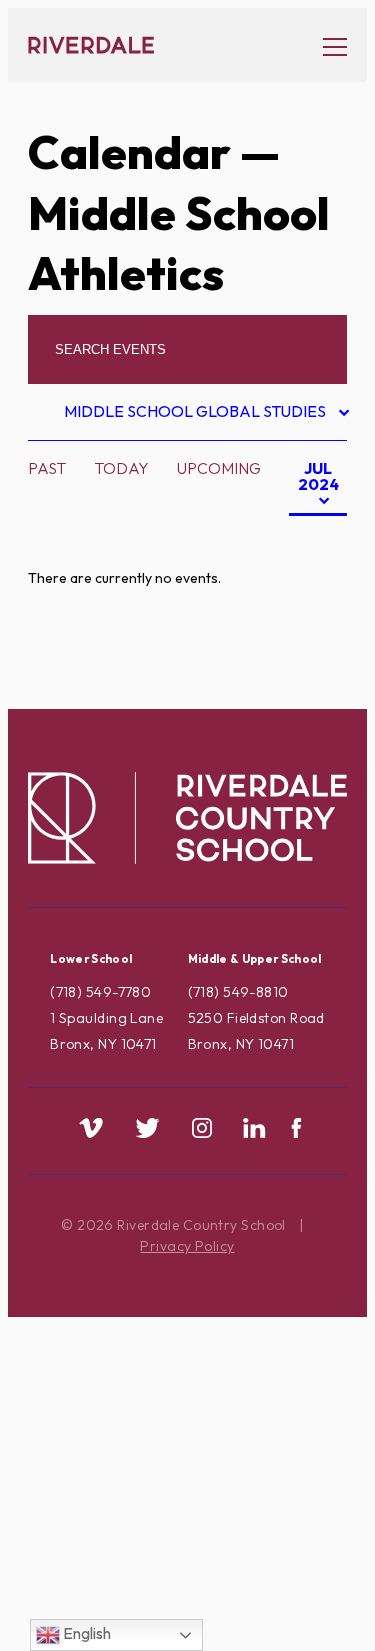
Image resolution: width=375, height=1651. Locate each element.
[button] (325, 45)
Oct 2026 (292, 602)
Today (121, 468)
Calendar (129, 152)
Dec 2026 (292, 666)
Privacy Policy (187, 1246)
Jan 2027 (290, 697)
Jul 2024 (314, 487)
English (85, 1633)
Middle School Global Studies (197, 414)
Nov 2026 (292, 634)
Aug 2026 (292, 539)
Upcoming (219, 468)
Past (47, 468)
